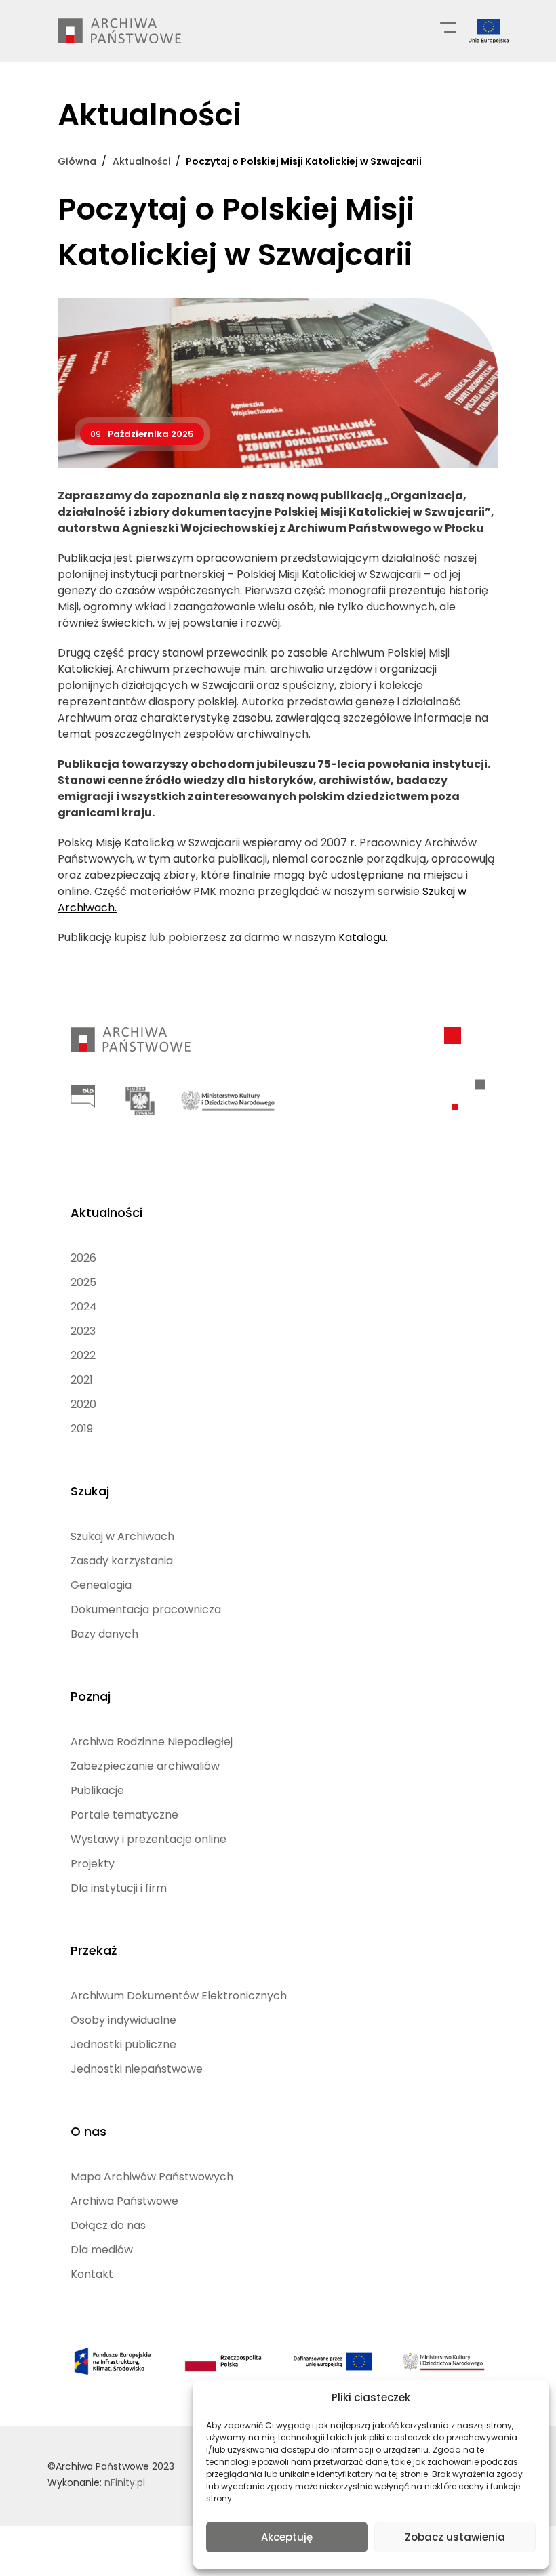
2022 (83, 1355)
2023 (83, 1331)
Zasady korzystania (122, 1561)
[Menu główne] (448, 26)
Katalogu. (363, 937)
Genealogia (101, 1585)
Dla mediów (102, 2250)
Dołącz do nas (108, 2225)
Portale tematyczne (124, 1815)
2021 (82, 1380)
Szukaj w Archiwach (122, 1536)
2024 (84, 1307)
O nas (88, 2131)
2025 (83, 1282)
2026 (83, 1258)
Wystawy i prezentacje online (148, 1839)
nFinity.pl (125, 2482)
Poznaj (91, 1696)
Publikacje (97, 1790)
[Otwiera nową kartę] (83, 1097)
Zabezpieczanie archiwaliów (145, 1766)
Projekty (93, 1864)
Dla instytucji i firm (119, 1888)
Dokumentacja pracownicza (146, 1609)
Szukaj (90, 1491)
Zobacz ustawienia (455, 2537)
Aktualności (106, 1212)
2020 (83, 1404)
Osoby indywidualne (123, 2020)
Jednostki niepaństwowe (137, 2069)
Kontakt (92, 2274)
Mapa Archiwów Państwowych (152, 2177)
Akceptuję (287, 2537)
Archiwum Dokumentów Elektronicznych (179, 1996)
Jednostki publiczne (123, 2044)
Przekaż (94, 1950)
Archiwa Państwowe (124, 2201)
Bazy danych (104, 1634)
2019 (82, 1429)
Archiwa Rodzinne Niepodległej (152, 1742)
